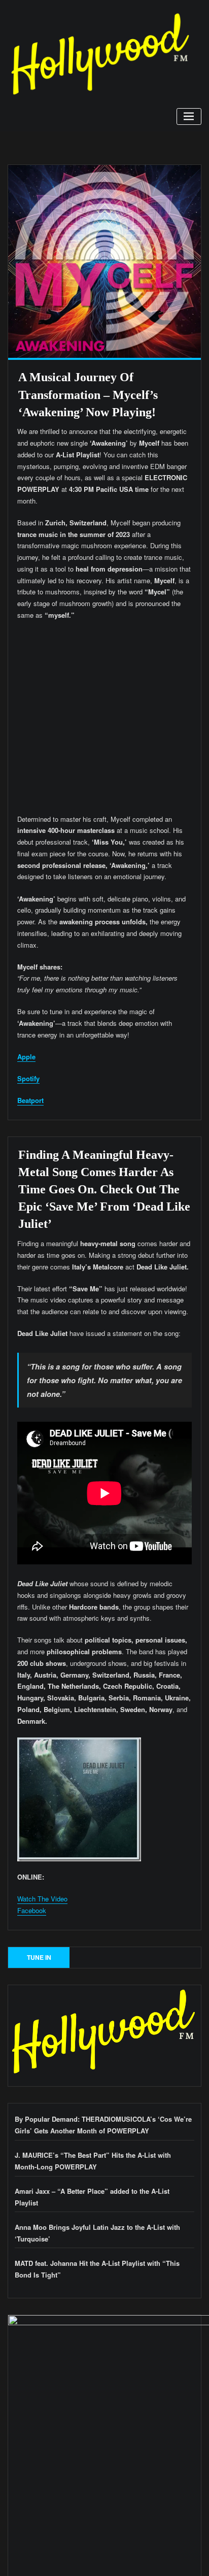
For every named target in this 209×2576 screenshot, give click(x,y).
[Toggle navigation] (189, 116)
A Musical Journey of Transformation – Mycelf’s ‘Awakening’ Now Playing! (88, 394)
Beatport (30, 1100)
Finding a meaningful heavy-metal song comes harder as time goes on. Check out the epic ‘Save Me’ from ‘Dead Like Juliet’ (104, 1189)
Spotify (28, 1078)
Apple (26, 1057)
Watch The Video (42, 1899)
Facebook (32, 1910)
